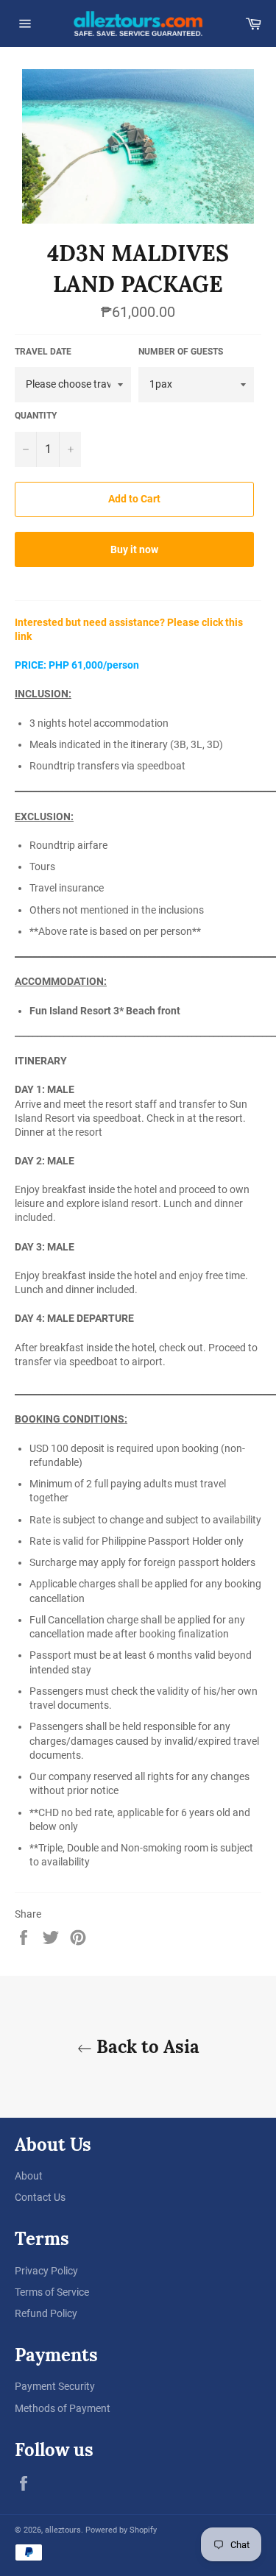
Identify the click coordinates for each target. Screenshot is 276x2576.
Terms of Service (52, 2292)
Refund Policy (46, 2313)
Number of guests (181, 352)
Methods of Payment (63, 2408)
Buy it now (134, 549)
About (29, 2176)
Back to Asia (146, 2047)
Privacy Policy (46, 2271)
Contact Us (40, 2197)
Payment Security (55, 2386)
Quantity (36, 416)
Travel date (43, 352)
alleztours (63, 2530)
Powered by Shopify (121, 2530)
